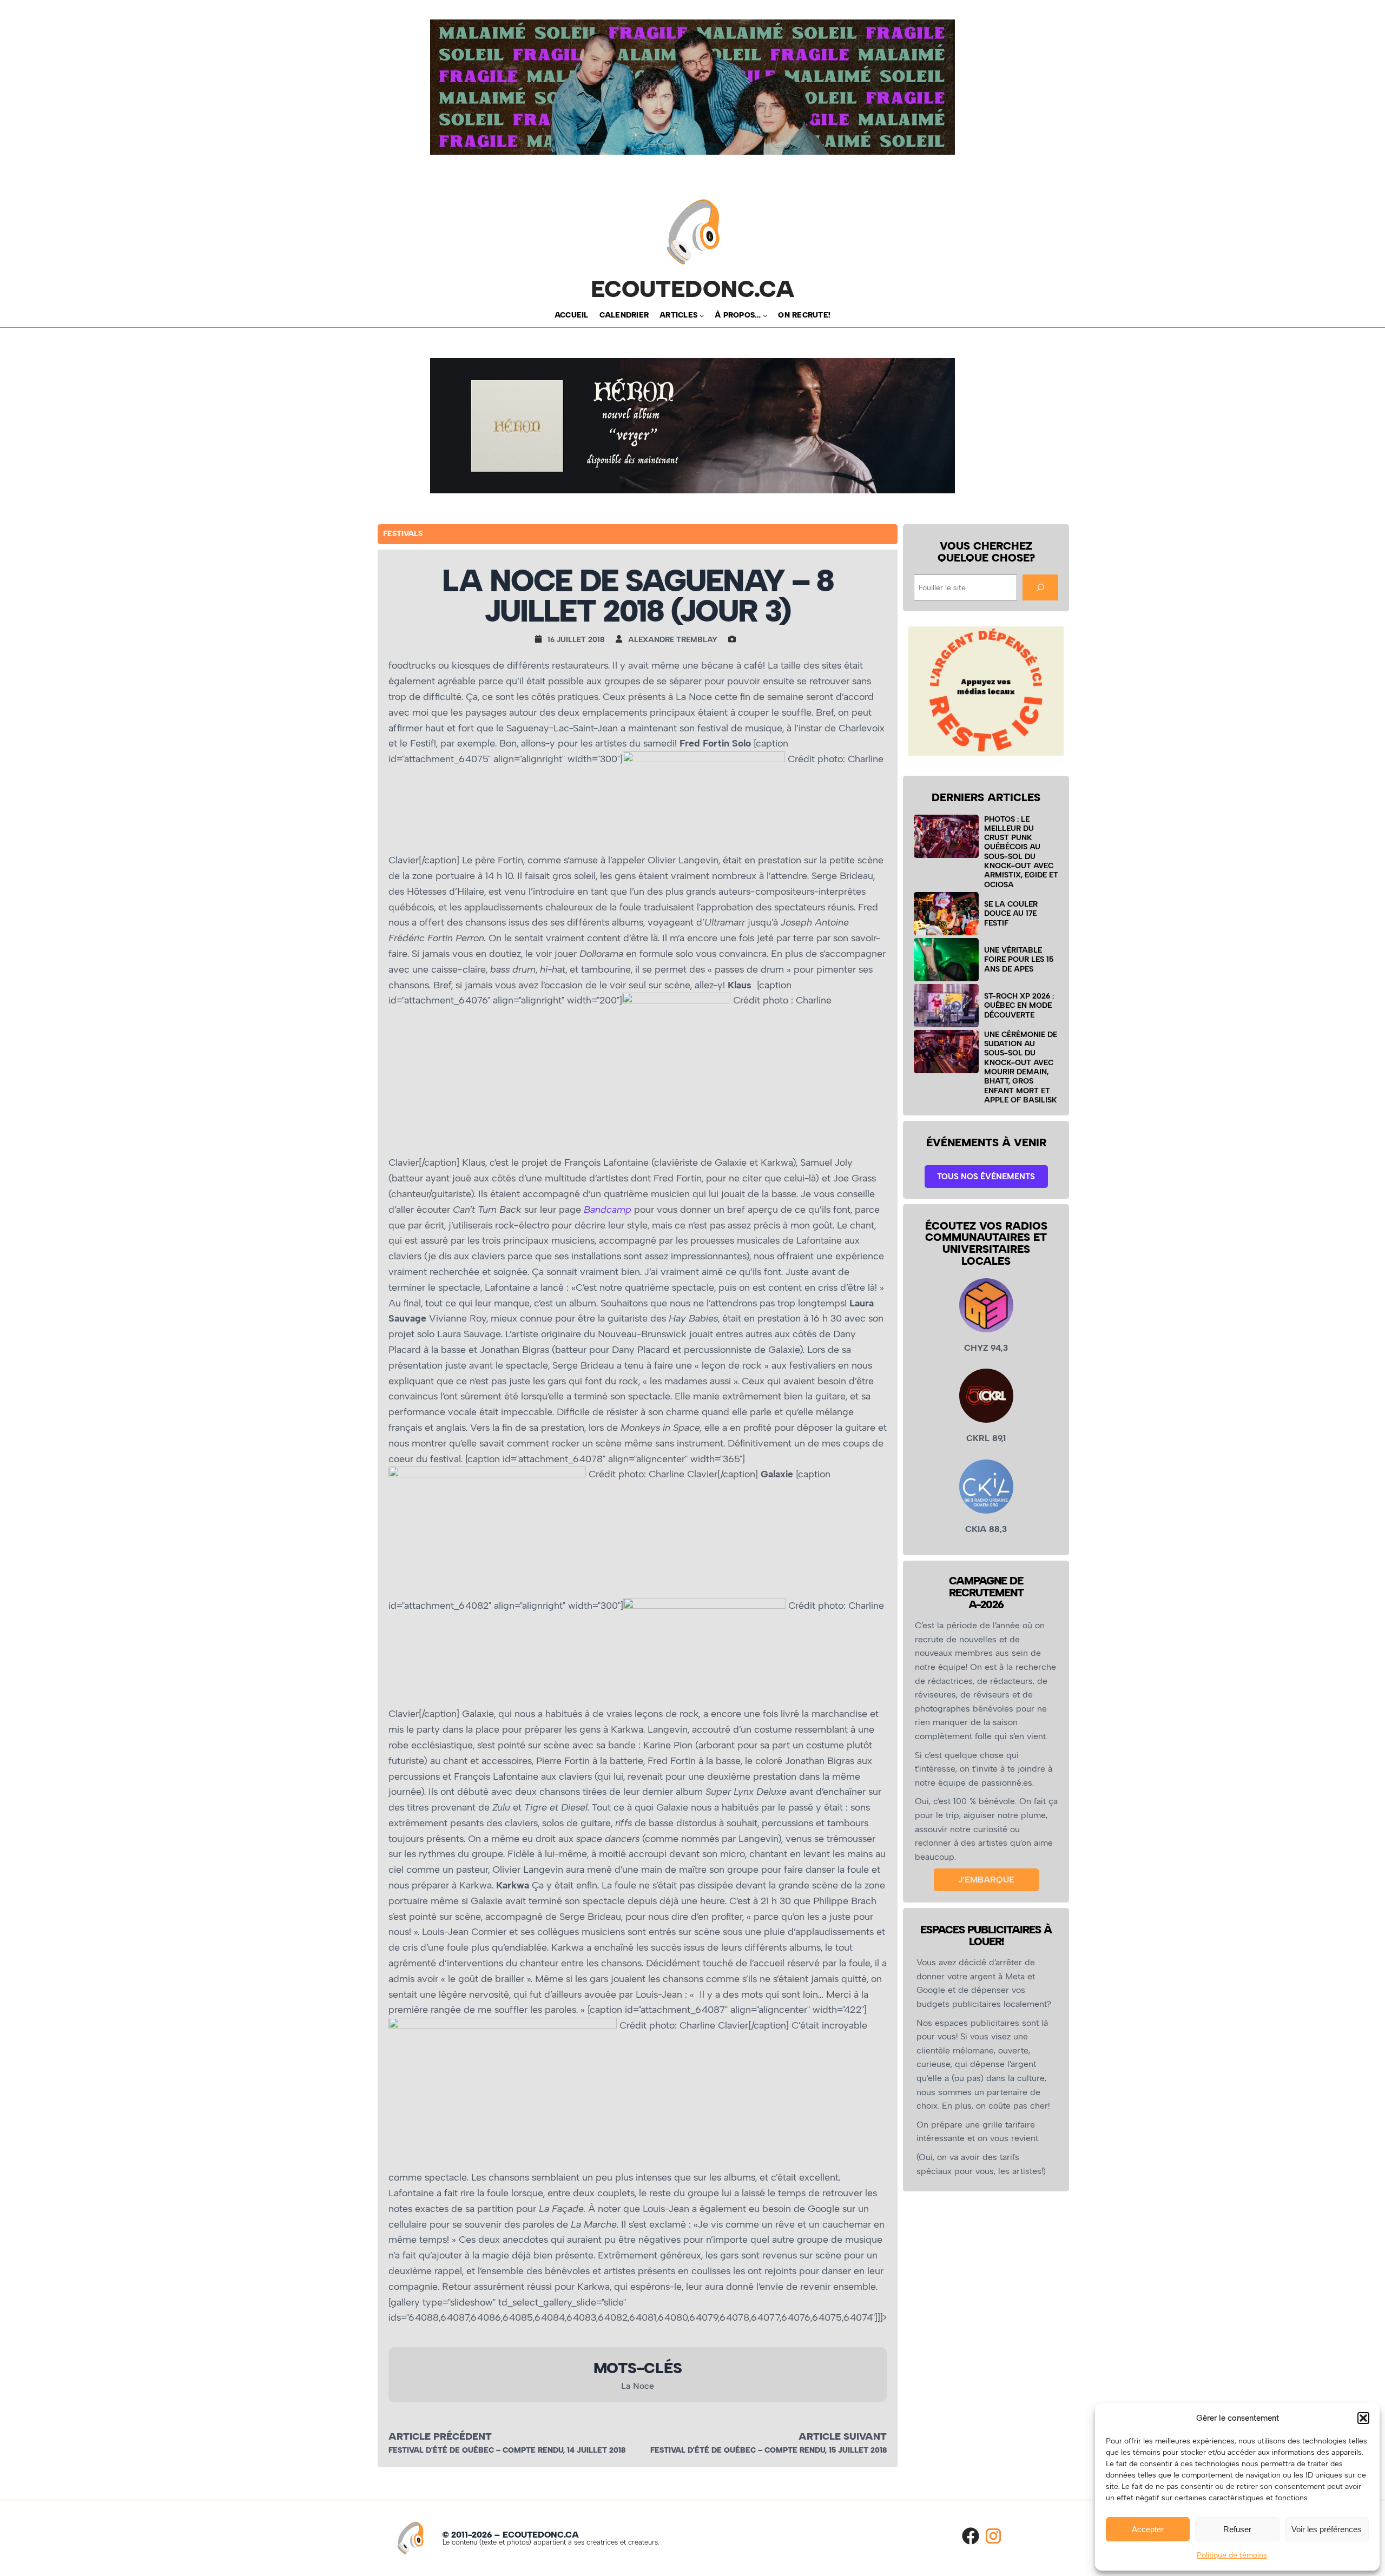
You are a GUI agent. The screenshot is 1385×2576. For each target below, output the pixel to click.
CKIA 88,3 (986, 1529)
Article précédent (440, 2436)
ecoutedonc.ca (693, 289)
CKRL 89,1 (986, 1438)
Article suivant (843, 2436)
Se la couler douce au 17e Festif (1011, 913)
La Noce (638, 2386)
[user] (622, 639)
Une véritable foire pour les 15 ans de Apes (1019, 959)
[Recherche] (1040, 587)
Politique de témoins (1232, 2555)
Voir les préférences (1327, 2529)
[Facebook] (971, 2536)
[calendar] (541, 639)
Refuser (1237, 2529)
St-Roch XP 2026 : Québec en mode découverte (1019, 1005)
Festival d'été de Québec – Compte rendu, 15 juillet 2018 (769, 2450)
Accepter (1148, 2529)
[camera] (735, 639)
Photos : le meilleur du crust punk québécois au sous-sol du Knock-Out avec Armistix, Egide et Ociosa (1021, 852)
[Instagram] (993, 2536)
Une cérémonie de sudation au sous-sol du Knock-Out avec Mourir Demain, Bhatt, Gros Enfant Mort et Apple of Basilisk (1021, 1067)
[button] (1363, 2418)
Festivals (403, 534)
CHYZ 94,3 (986, 1348)
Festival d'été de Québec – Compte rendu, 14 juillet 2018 (507, 2450)
